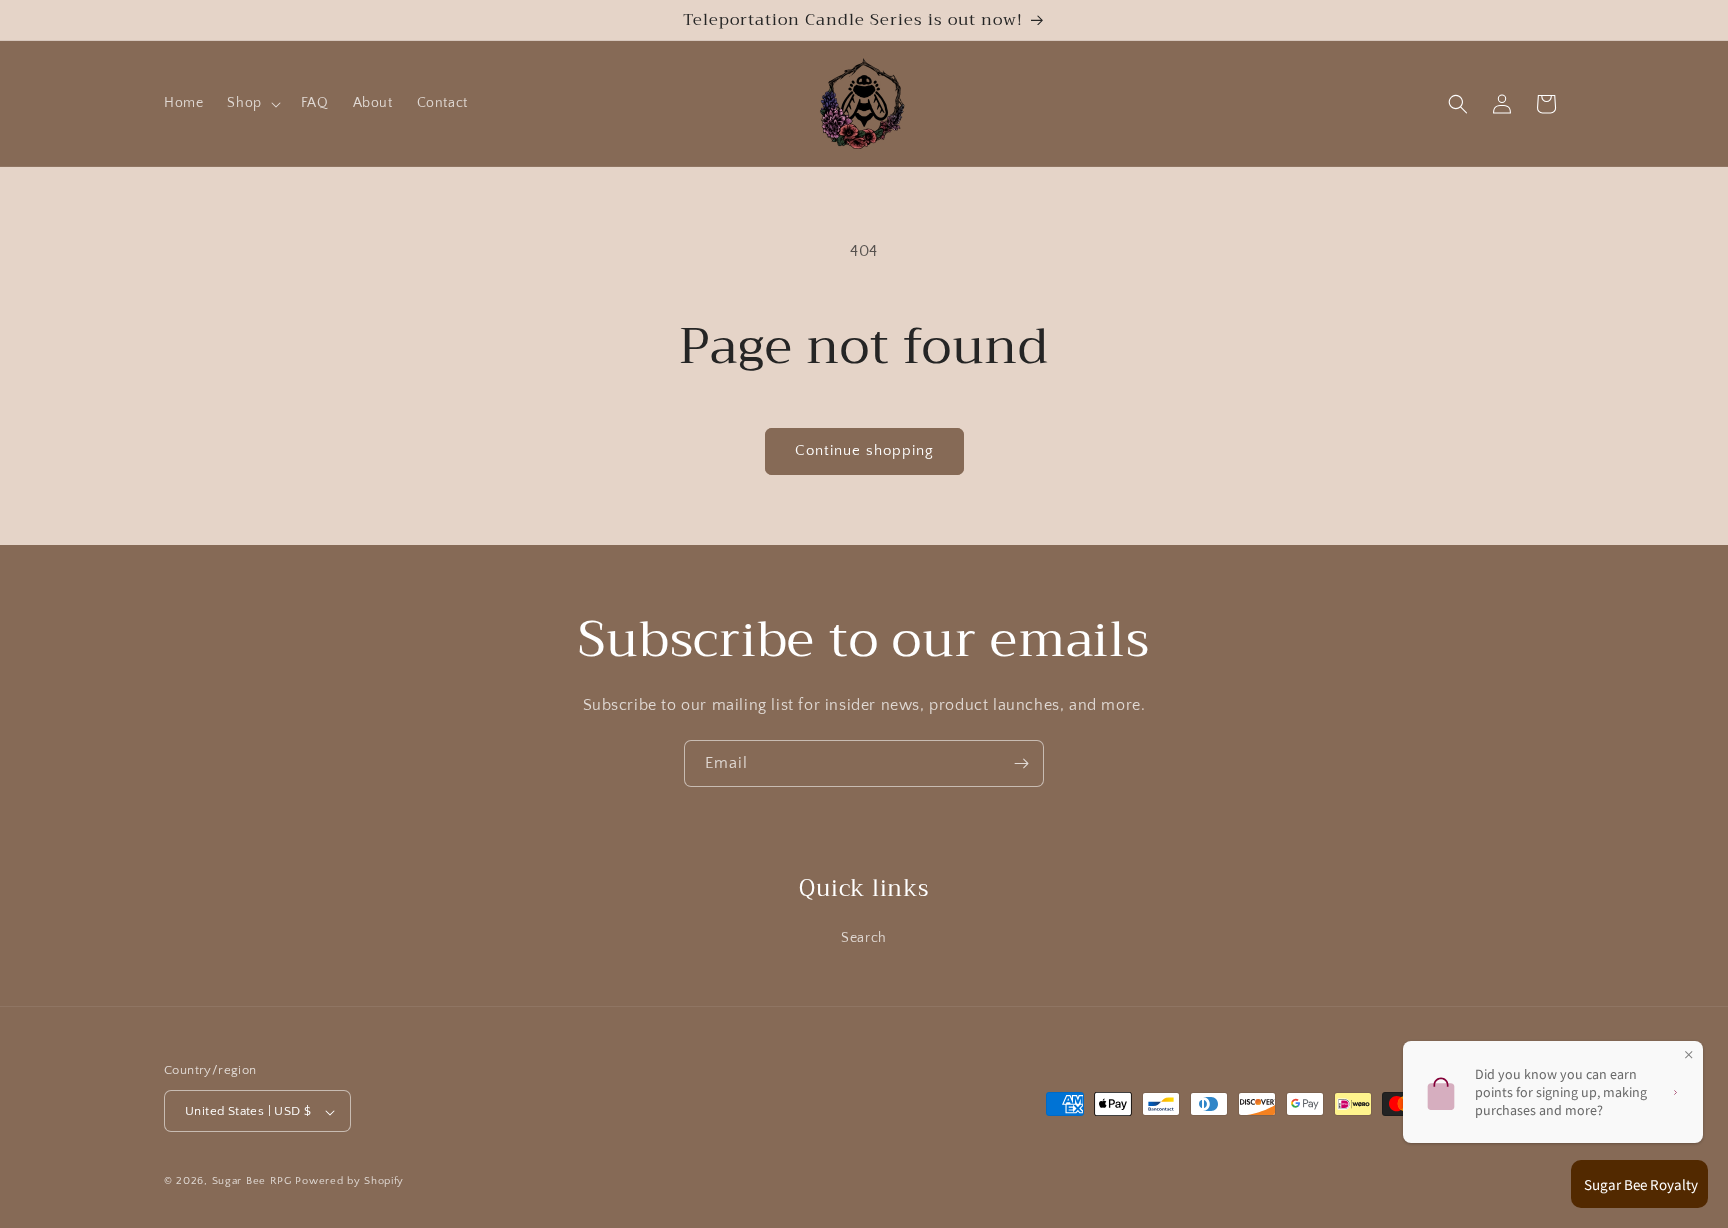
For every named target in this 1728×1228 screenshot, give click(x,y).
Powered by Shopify (349, 1182)
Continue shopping (864, 450)
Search (864, 938)
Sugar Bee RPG (252, 1182)
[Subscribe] (1021, 763)
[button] (251, 104)
